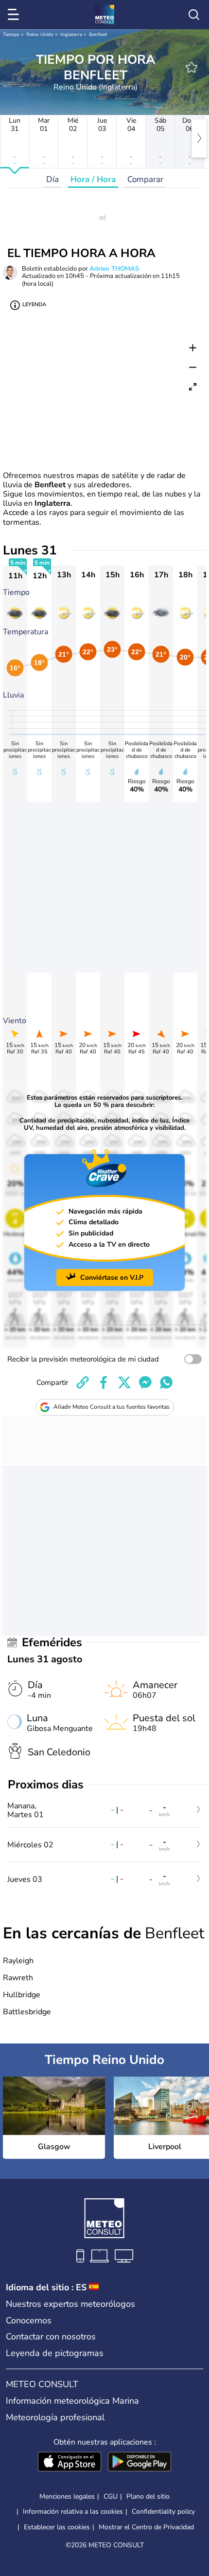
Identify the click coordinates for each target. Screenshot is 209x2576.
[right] (199, 138)
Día (52, 179)
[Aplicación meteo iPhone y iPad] (70, 2463)
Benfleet (98, 35)
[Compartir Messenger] (145, 1382)
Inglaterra (71, 35)
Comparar (145, 179)
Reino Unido (40, 35)
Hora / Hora (93, 179)
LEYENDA (34, 304)
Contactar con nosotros (51, 2337)
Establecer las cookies (57, 2527)
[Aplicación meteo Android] (139, 2463)
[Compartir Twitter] (124, 1382)
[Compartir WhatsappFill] (166, 1382)
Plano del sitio (148, 2496)
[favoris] (192, 67)
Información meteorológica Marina (72, 2401)
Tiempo (11, 35)
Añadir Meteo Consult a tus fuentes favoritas (112, 1407)
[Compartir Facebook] (104, 1382)
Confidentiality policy (163, 2512)
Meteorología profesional (55, 2417)
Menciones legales (67, 2496)
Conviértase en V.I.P (112, 1278)
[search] (194, 15)
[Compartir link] (83, 1382)
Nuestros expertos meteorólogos (70, 2304)
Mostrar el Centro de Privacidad (146, 2527)
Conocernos (29, 2320)
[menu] (15, 15)
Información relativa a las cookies (73, 2512)
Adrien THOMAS (114, 269)
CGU (111, 2496)
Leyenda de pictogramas (55, 2353)
